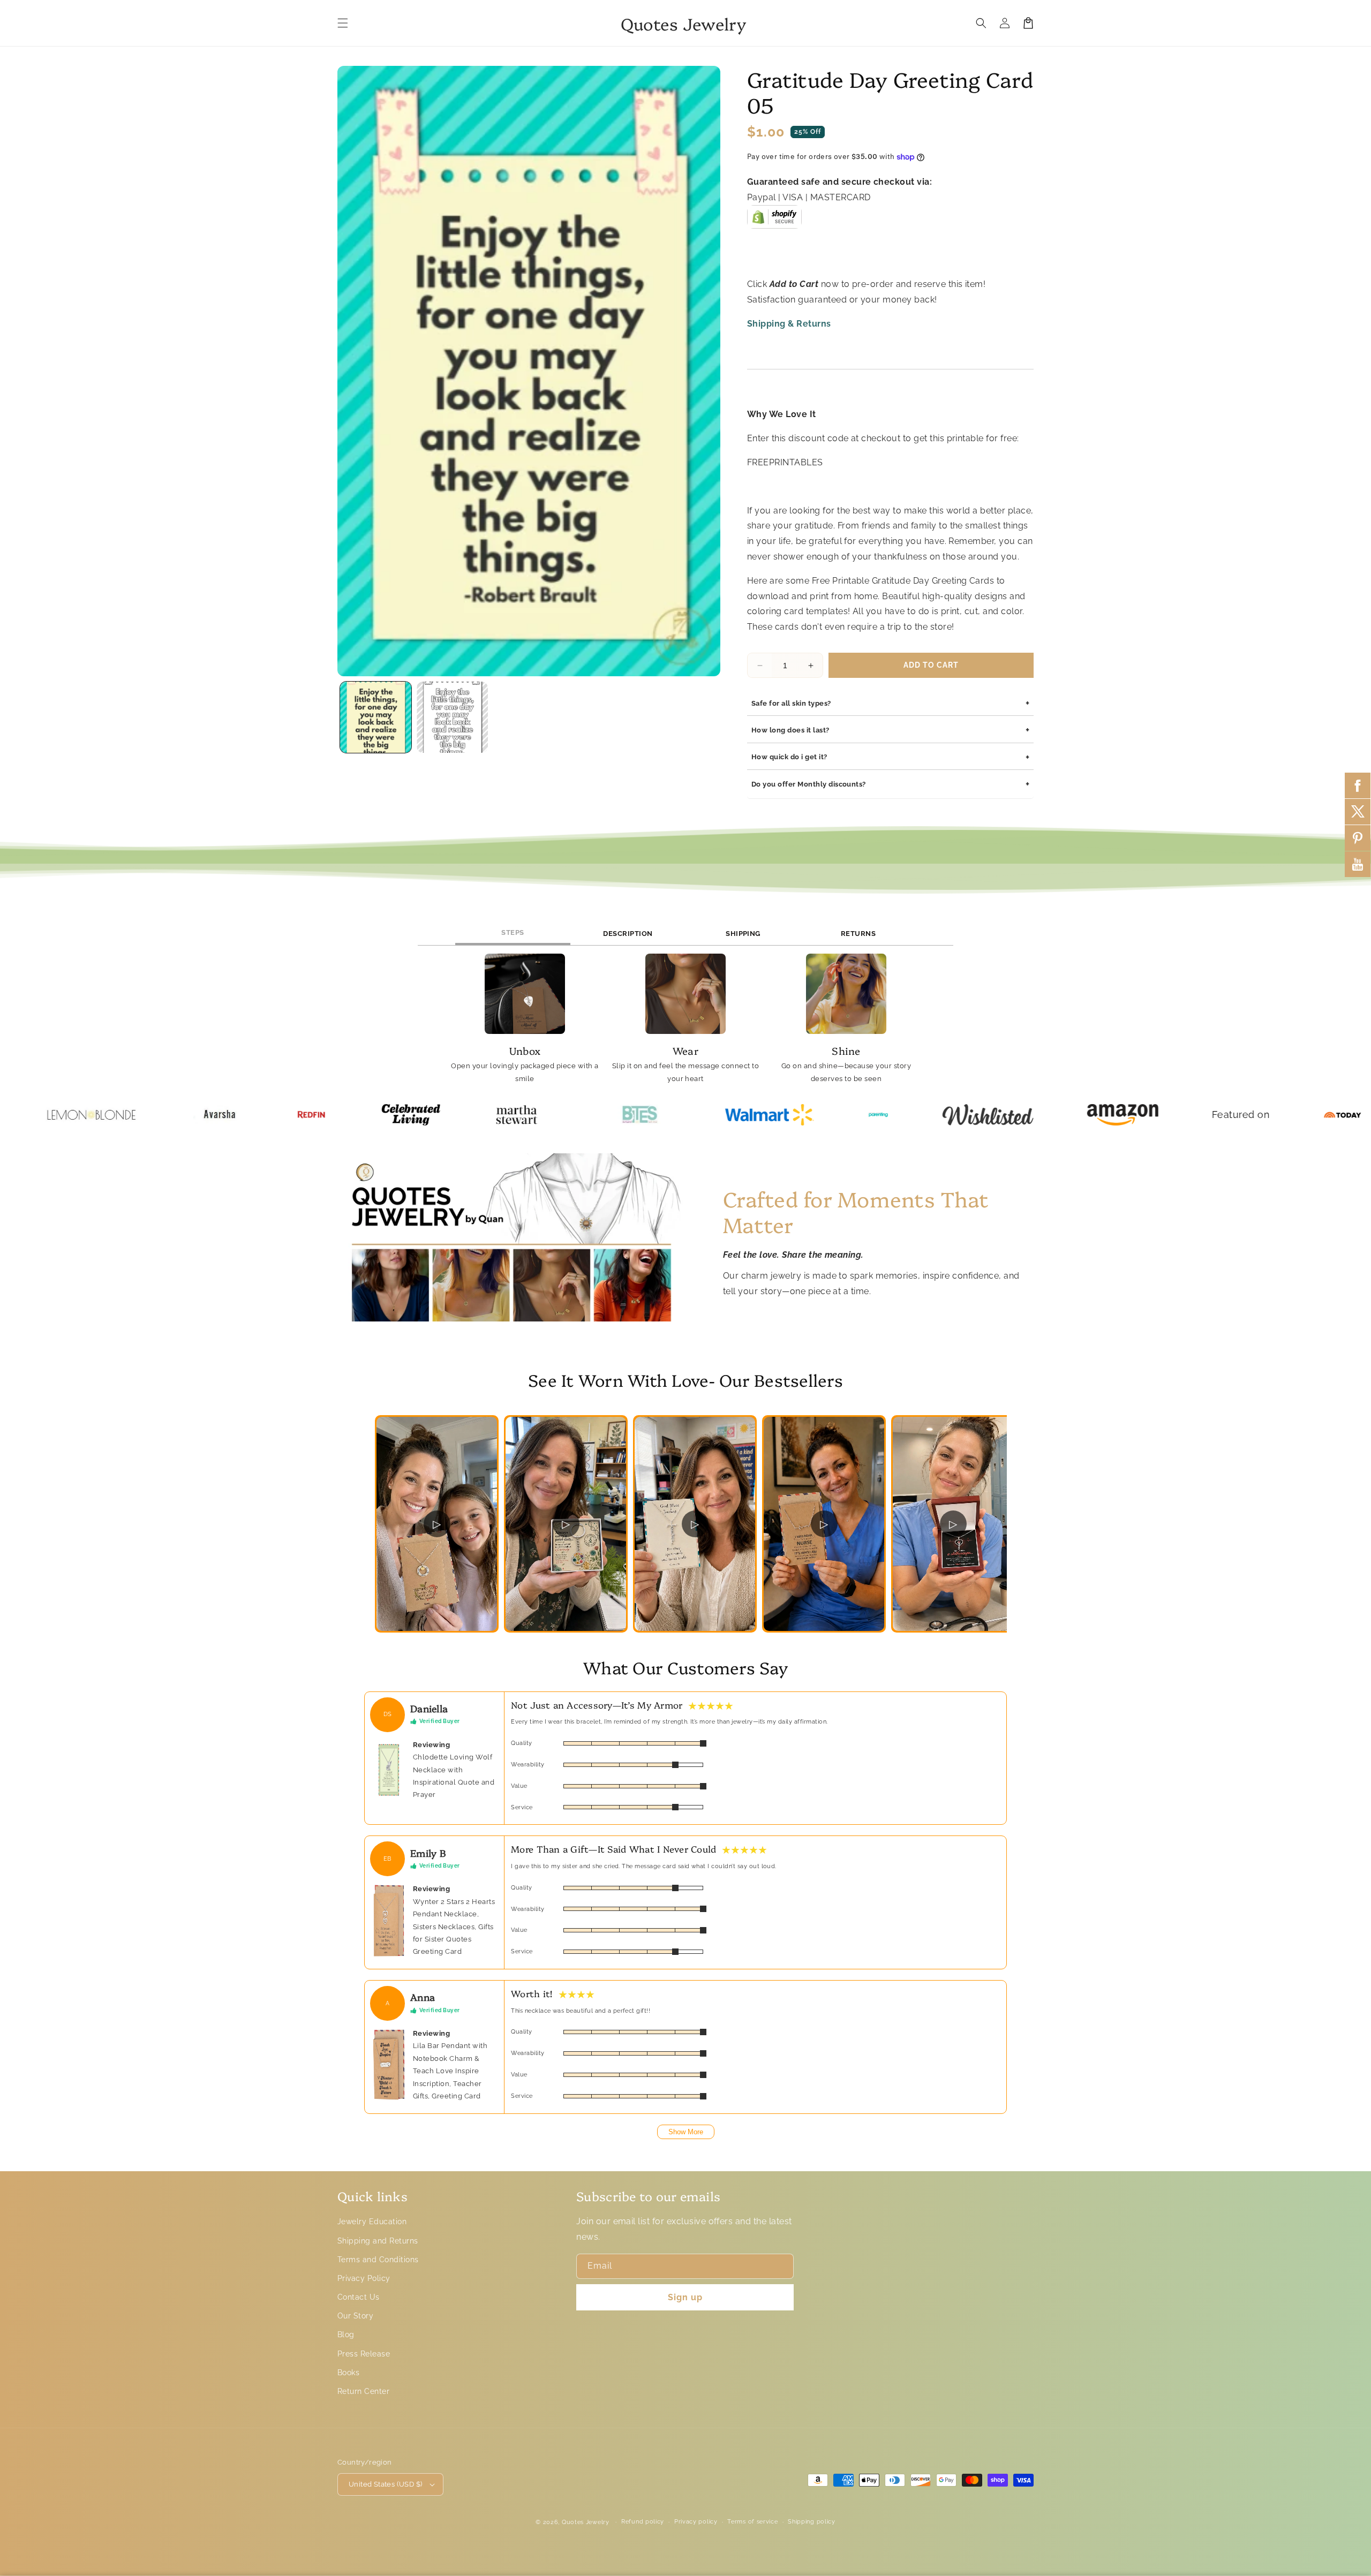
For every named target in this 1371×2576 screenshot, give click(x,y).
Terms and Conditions (378, 2260)
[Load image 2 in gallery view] (452, 717)
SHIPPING (743, 934)
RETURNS (858, 934)
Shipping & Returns (789, 324)
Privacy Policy (364, 2278)
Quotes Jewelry (586, 2522)
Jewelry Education (372, 2222)
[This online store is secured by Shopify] (774, 221)
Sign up (685, 2297)
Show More (686, 2132)
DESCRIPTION (628, 934)
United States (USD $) (385, 2484)
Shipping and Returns (378, 2241)
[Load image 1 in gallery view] (376, 717)
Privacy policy (696, 2522)
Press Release (364, 2354)
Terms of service (752, 2522)
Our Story (355, 2316)
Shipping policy (812, 2522)
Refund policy (643, 2522)
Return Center (363, 2391)
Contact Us (359, 2297)
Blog (346, 2335)
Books (348, 2373)
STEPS (513, 932)
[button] (343, 23)
